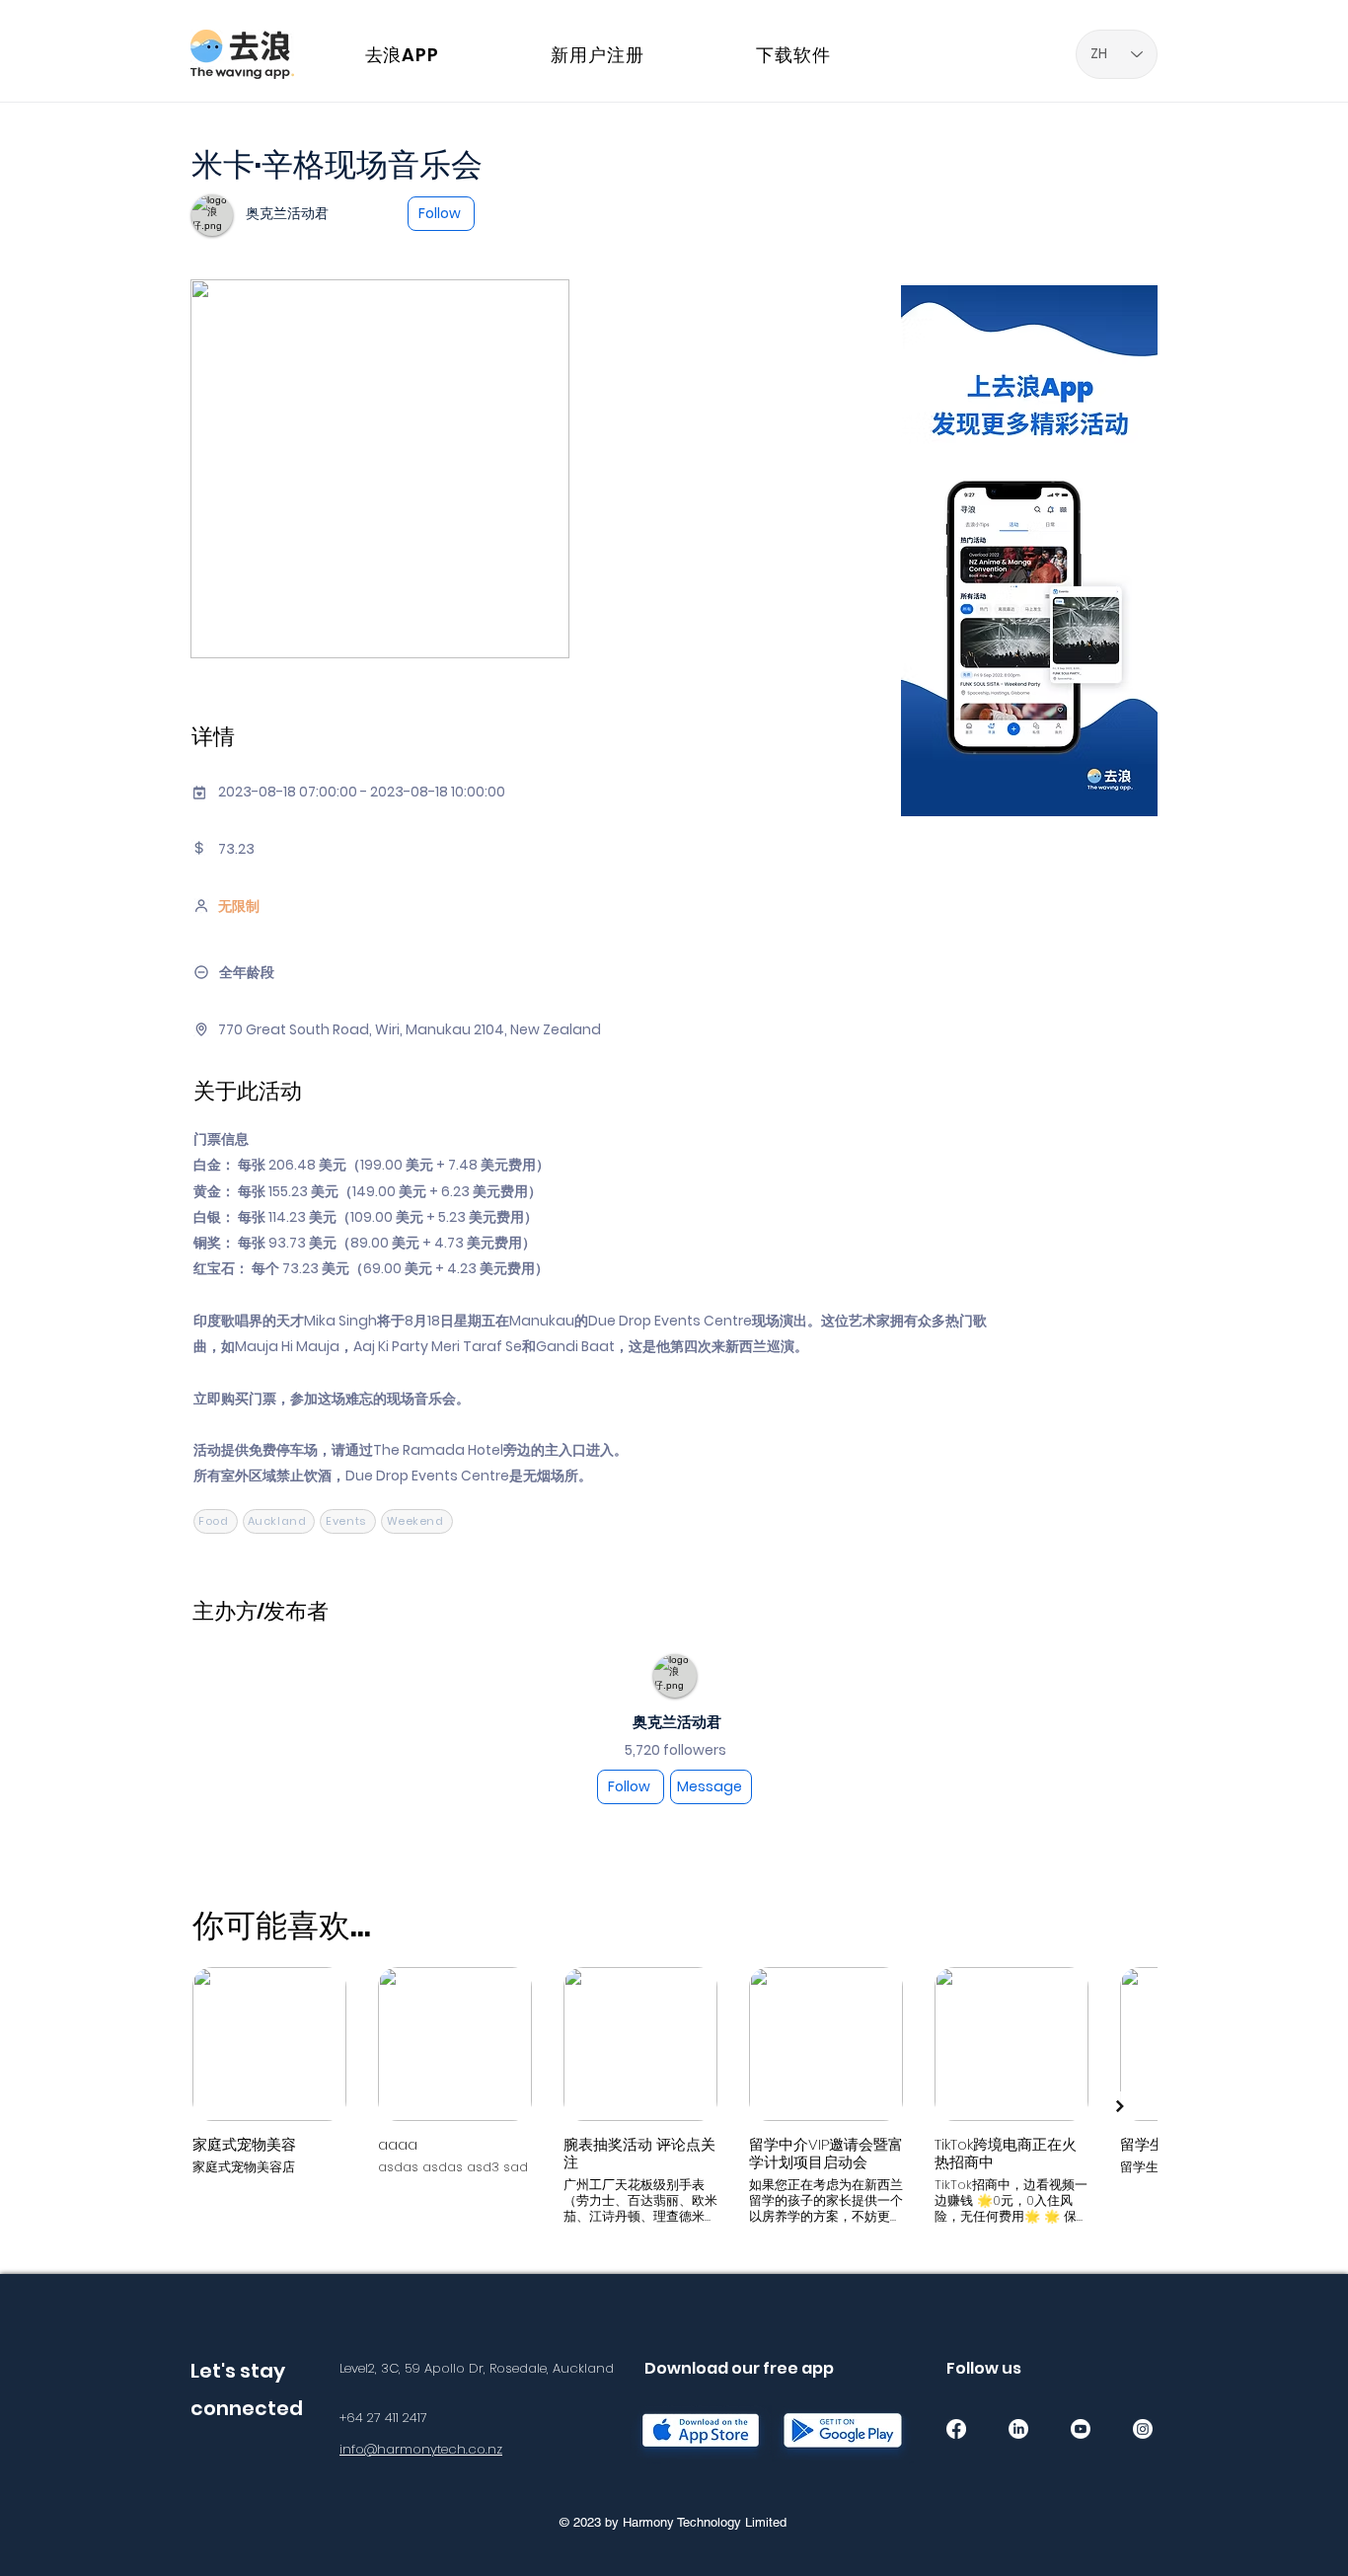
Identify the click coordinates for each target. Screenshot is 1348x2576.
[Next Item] (1120, 2106)
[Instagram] (1143, 2429)
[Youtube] (1081, 2429)
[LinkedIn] (1018, 2429)
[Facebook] (956, 2429)
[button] (1284, 33)
